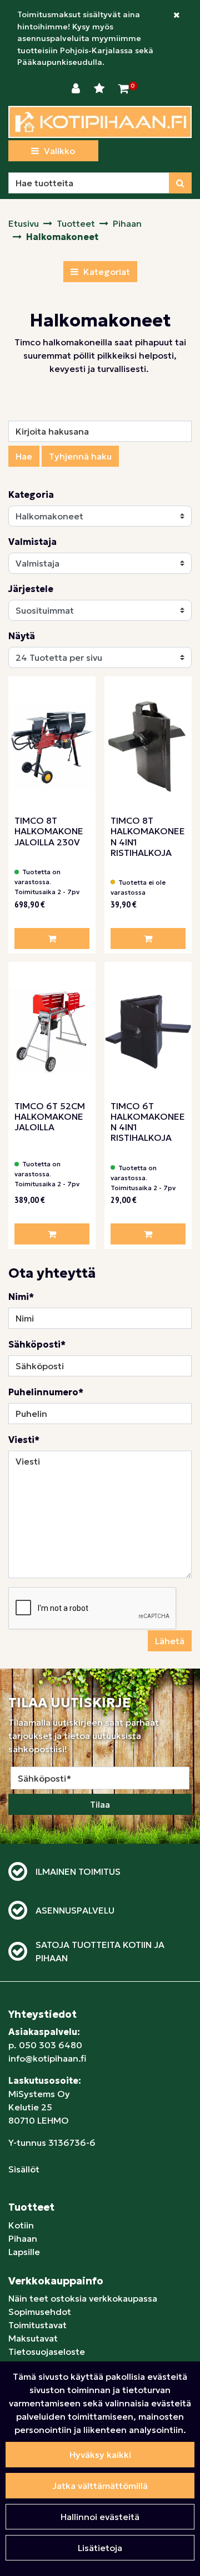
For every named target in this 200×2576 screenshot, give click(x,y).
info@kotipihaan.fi (47, 2058)
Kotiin (21, 2225)
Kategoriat (106, 272)
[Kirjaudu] (77, 89)
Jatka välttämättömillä (100, 2486)
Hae (24, 456)
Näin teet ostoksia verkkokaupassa (83, 2298)
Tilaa (100, 1804)
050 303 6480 (51, 2045)
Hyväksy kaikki (100, 2455)
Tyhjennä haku (80, 456)
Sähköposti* (37, 1344)
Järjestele (31, 589)
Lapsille (24, 2252)
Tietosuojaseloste (47, 2351)
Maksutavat (33, 2338)
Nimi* (21, 1297)
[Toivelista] (101, 89)
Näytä (22, 636)
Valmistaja (32, 542)
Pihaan (23, 2238)
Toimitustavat (37, 2325)
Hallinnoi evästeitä (100, 2517)
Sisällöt (24, 2169)
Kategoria (31, 494)
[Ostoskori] (124, 89)
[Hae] (180, 183)
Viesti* (24, 1440)
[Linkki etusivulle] (100, 122)
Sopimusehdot (40, 2312)
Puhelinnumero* (46, 1392)
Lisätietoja (100, 2548)
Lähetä (170, 1641)
